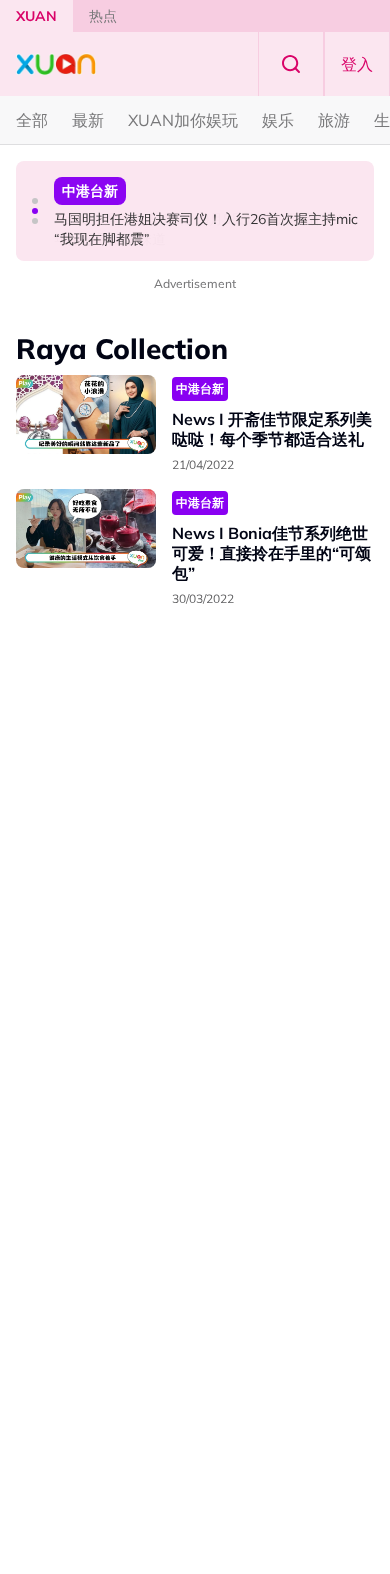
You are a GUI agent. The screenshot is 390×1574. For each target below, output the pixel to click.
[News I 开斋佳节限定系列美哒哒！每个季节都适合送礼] (86, 414)
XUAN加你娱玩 (183, 120)
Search (291, 64)
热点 (103, 16)
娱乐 (278, 120)
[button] (35, 201)
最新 (88, 120)
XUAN (36, 16)
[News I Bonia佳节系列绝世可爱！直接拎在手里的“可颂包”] (86, 528)
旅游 (334, 120)
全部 (32, 120)
